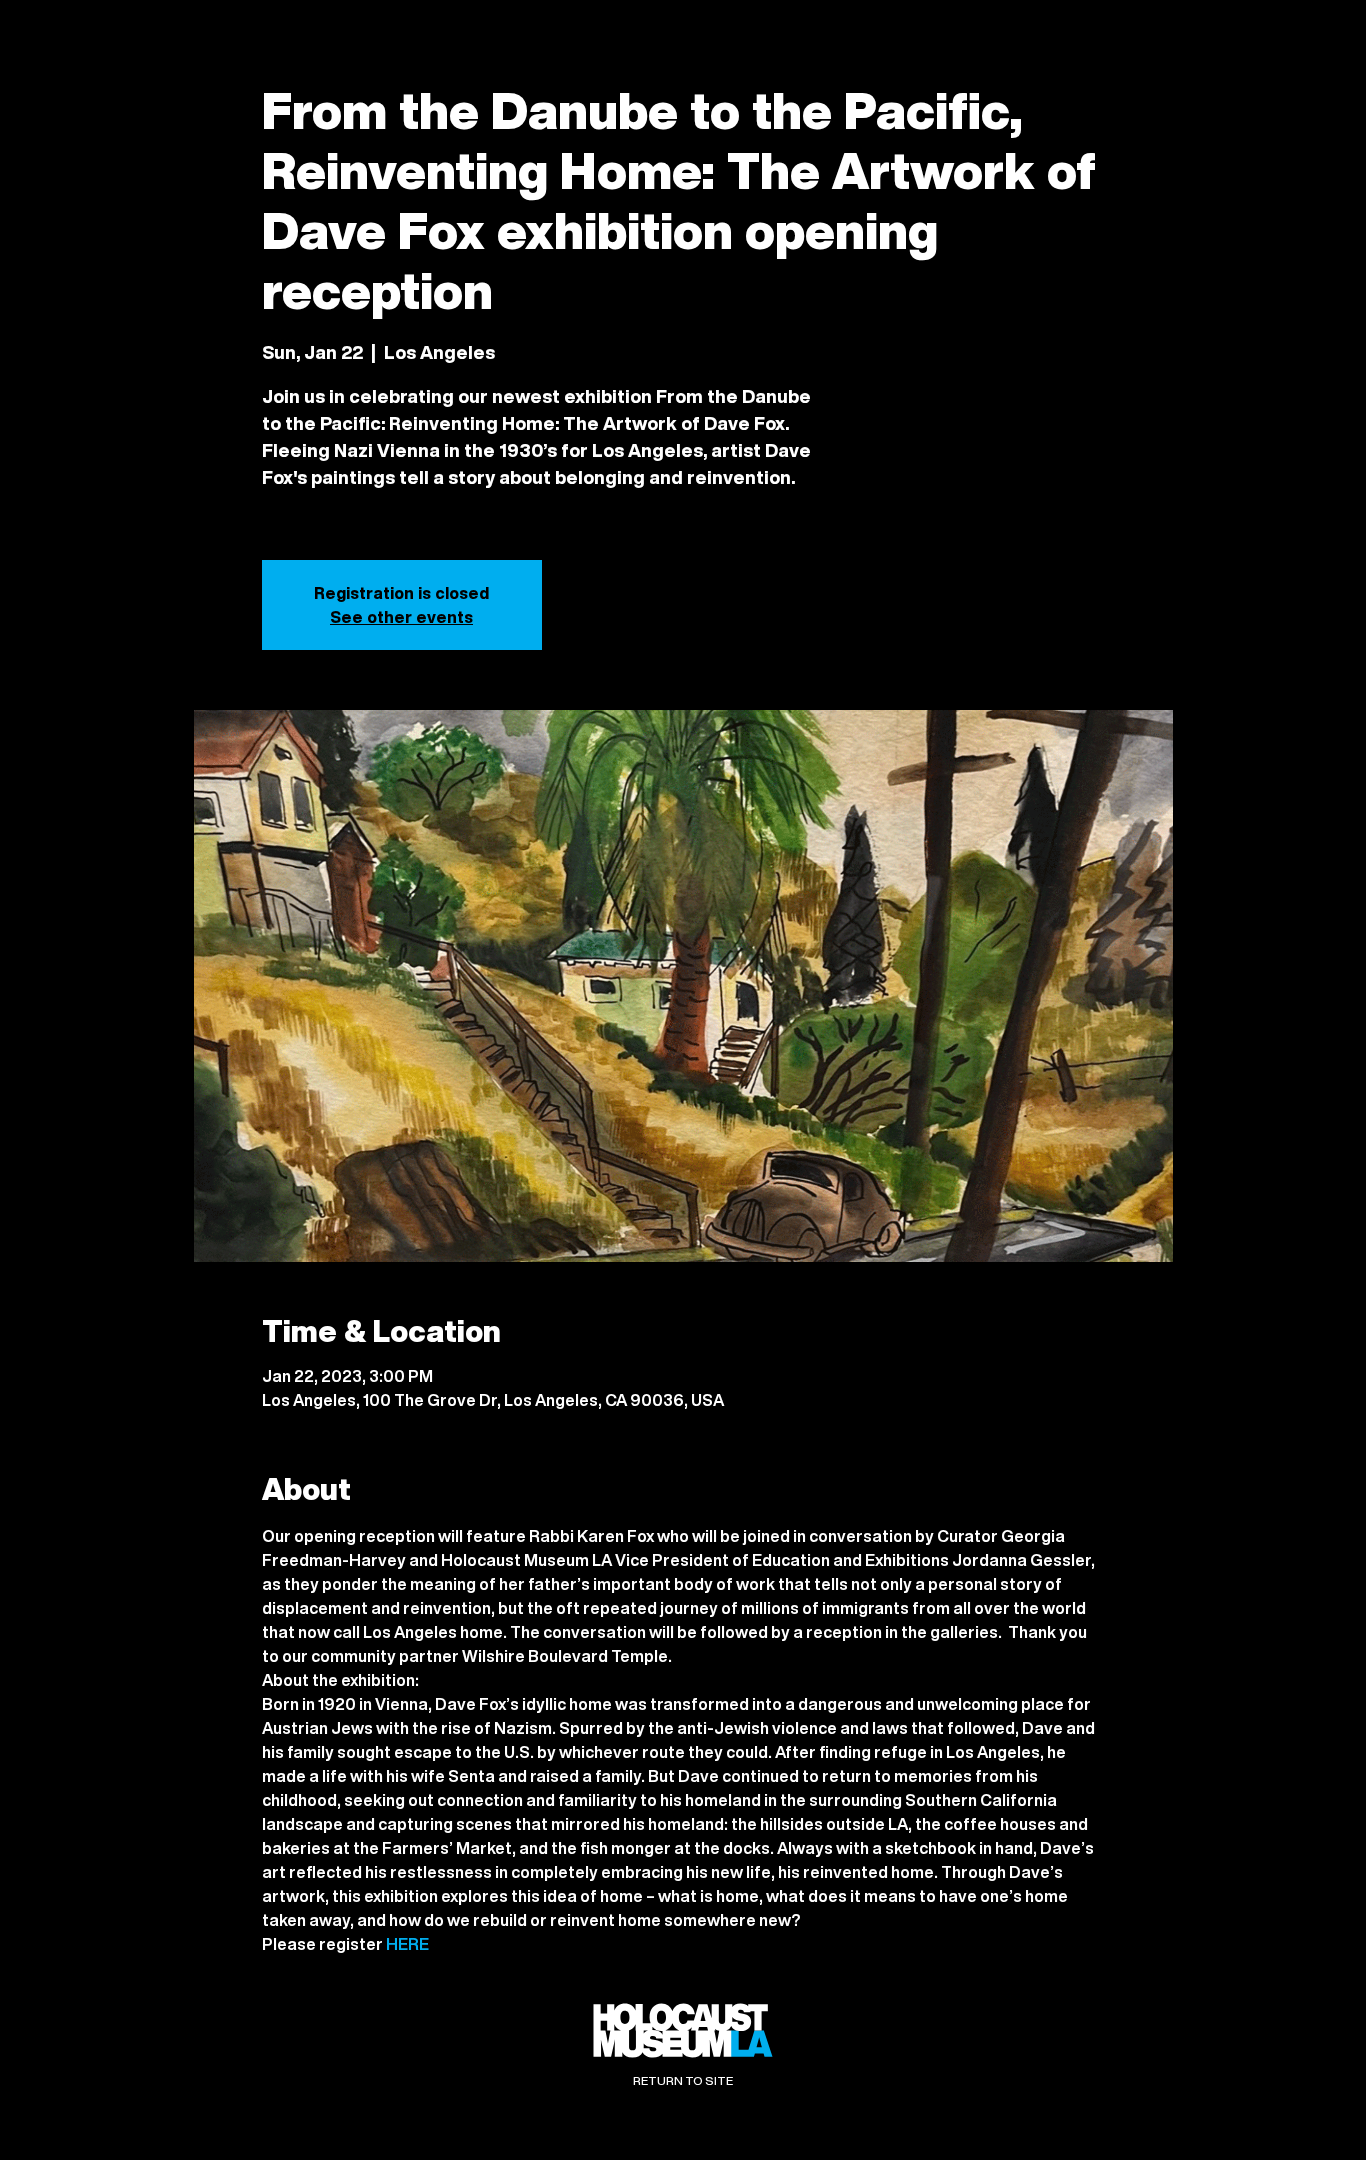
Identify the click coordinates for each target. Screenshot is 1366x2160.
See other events (401, 617)
